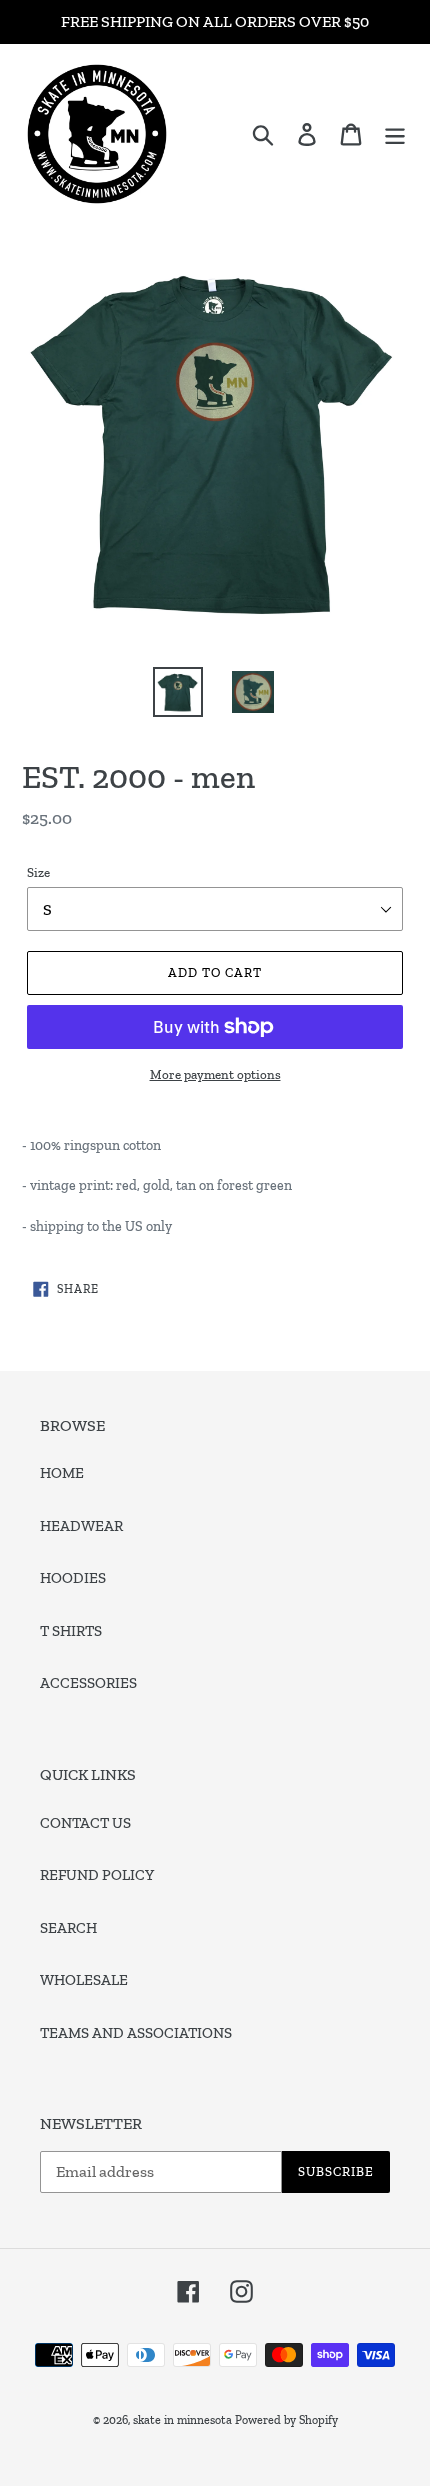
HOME (62, 1473)
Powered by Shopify (286, 2420)
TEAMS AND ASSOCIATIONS (136, 2033)
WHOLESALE (84, 1980)
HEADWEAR (81, 1526)
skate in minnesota (182, 2420)
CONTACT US (85, 1823)
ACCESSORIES (88, 1683)
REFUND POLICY (97, 1875)
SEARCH (68, 1928)
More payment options (215, 1074)
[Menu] (395, 134)
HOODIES (73, 1578)
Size (38, 872)
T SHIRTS (71, 1631)
